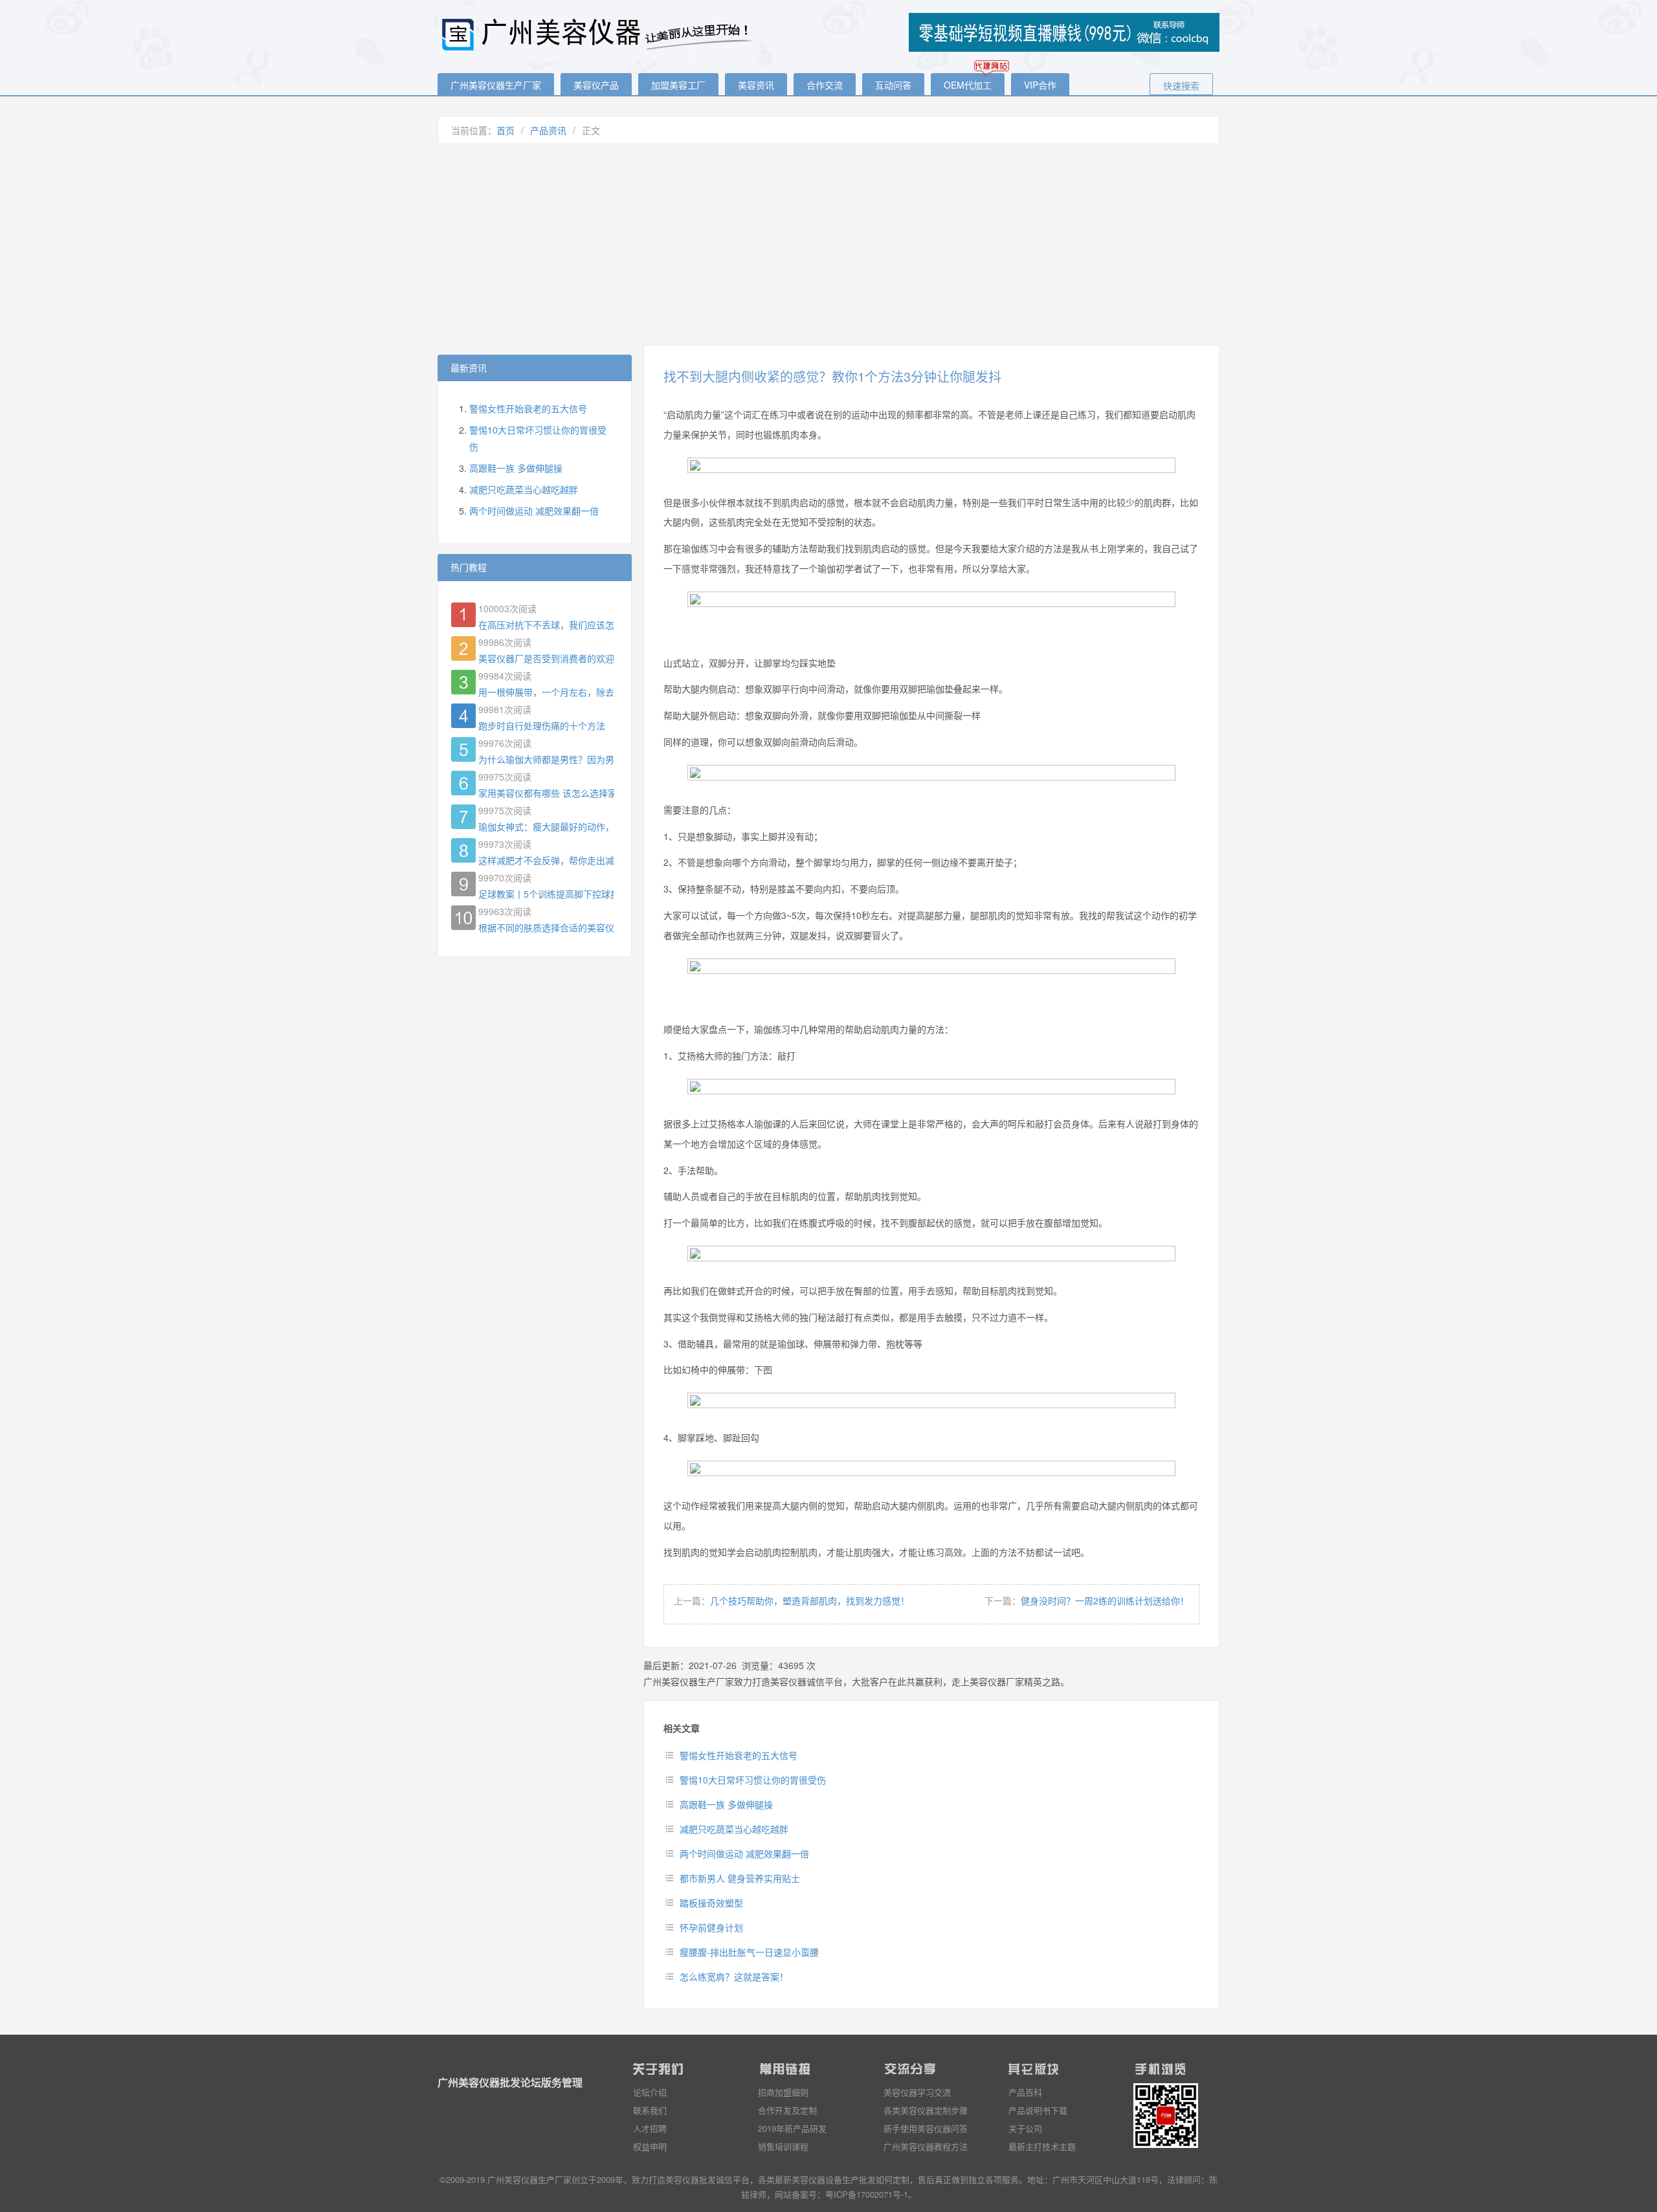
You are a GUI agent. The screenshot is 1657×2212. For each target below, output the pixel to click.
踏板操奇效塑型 (711, 1903)
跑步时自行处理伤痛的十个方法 (542, 725)
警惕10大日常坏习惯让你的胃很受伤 (753, 1780)
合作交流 (825, 85)
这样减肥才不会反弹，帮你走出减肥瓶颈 (546, 860)
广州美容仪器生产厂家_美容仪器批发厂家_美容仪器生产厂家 (599, 34)
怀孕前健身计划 (711, 1927)
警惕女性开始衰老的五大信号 (739, 1755)
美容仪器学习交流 (917, 2092)
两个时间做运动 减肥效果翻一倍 (744, 1853)
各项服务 (1002, 2179)
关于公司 (1025, 2128)
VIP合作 (1040, 85)
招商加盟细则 (783, 2092)
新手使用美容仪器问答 (926, 2128)
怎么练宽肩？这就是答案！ (734, 1976)
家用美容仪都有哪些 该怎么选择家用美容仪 (546, 793)
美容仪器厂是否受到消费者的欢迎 (546, 658)
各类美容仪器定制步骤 (926, 2110)
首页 (506, 130)
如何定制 (893, 2179)
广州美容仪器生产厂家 (496, 85)
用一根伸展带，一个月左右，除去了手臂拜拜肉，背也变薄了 (546, 692)
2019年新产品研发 (792, 2128)
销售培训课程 (783, 2146)
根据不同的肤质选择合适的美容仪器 (546, 927)
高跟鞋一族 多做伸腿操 (726, 1804)
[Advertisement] (828, 245)
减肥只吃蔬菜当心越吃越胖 (734, 1829)
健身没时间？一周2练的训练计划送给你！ (1105, 1600)
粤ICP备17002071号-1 (867, 2194)
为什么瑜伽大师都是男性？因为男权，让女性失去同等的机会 (546, 759)
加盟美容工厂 (678, 85)
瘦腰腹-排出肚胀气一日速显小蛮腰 (749, 1952)
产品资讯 (548, 130)
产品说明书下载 (1038, 2110)
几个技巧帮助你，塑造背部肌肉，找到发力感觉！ (810, 1600)
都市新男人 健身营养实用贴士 (740, 1878)
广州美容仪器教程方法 (926, 2146)
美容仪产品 (596, 85)
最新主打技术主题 (1042, 2146)
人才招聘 (650, 2128)
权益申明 (650, 2146)
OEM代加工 (968, 85)
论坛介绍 (650, 2092)
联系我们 (650, 2110)
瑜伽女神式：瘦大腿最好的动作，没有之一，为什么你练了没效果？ (546, 826)
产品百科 (1025, 2092)
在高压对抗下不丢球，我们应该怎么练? (546, 625)
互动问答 (893, 85)
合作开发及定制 (787, 2110)
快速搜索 (1181, 85)
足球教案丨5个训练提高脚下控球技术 (546, 894)
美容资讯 (756, 85)
